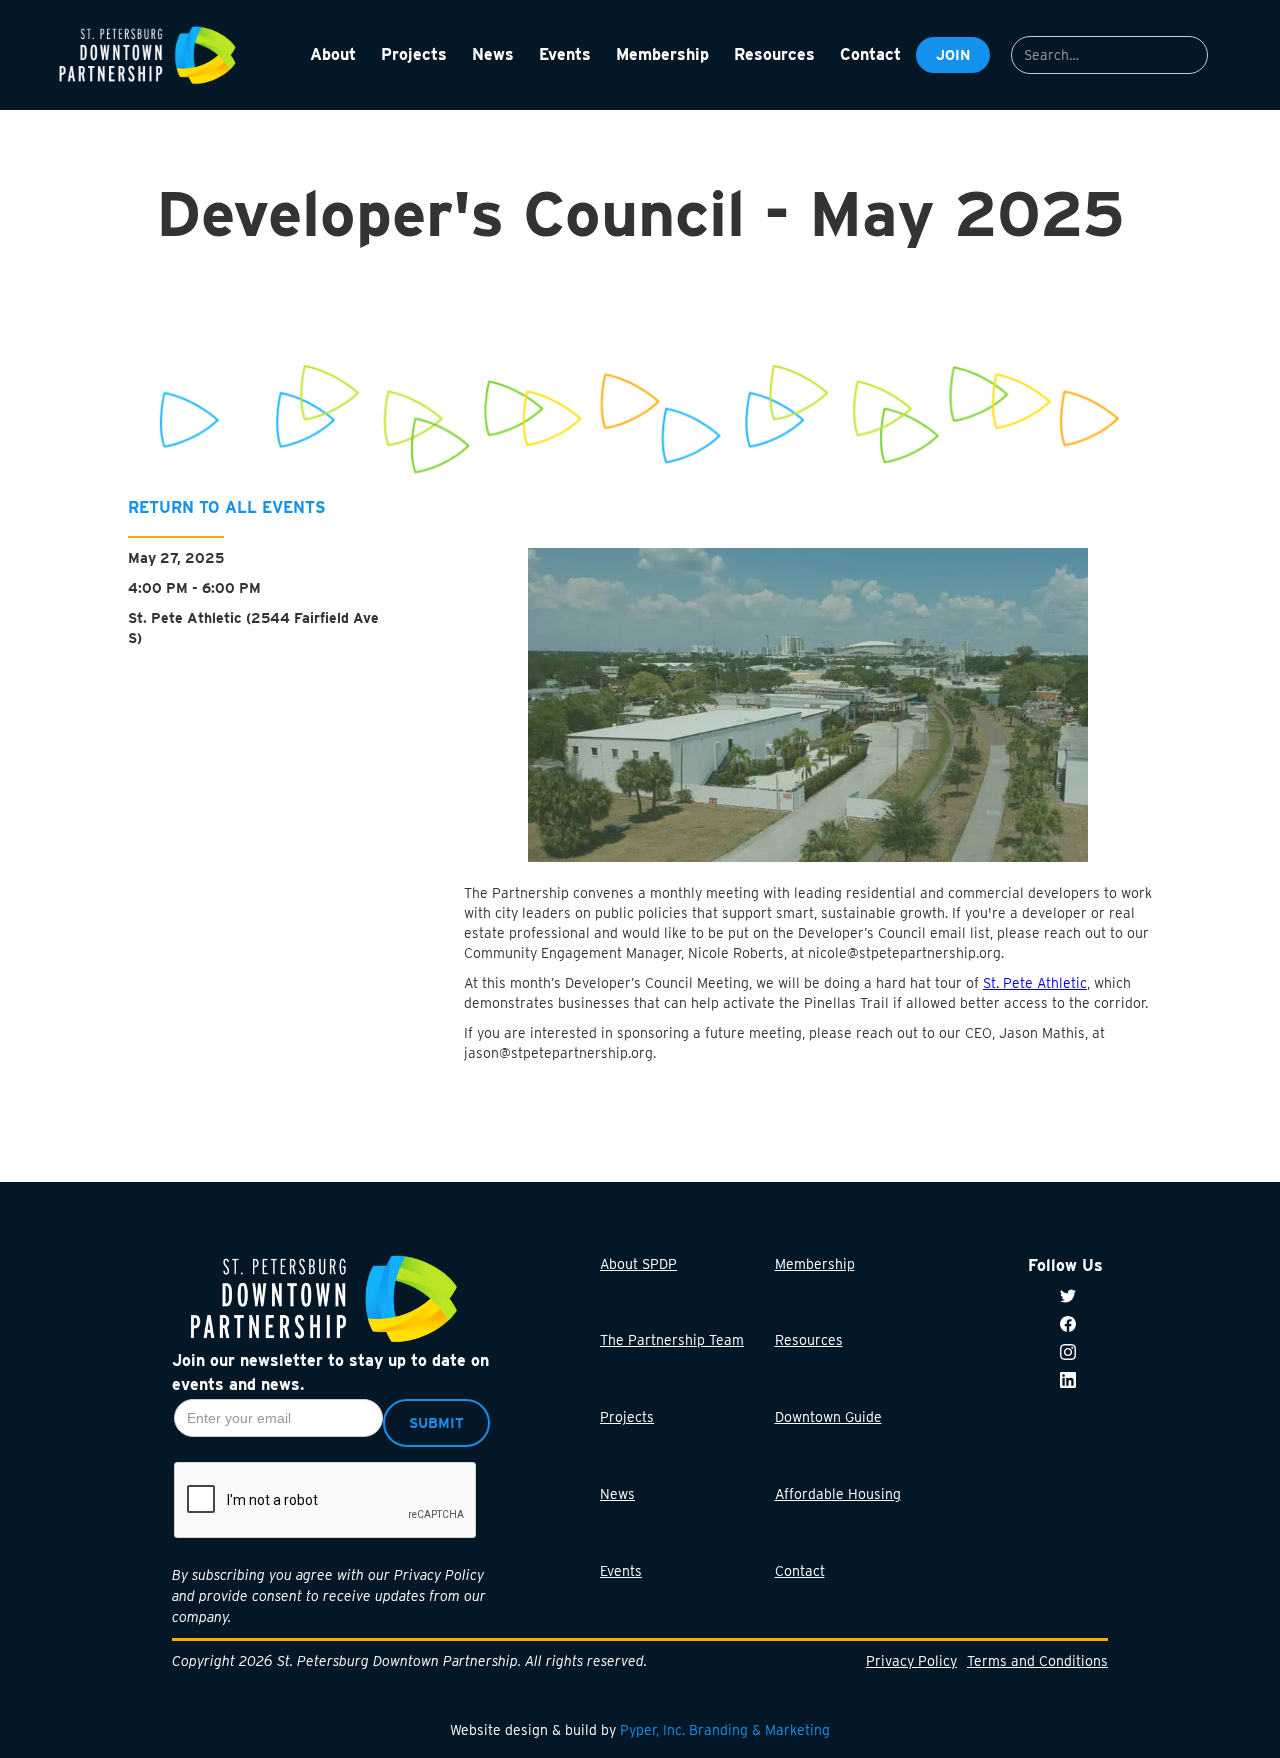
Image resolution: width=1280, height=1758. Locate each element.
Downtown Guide (828, 1418)
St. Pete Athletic (1035, 982)
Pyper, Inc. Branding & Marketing (725, 1730)
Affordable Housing (838, 1495)
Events (621, 1572)
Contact (800, 1572)
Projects (627, 1418)
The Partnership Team (672, 1341)
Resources (809, 1341)
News (617, 1495)
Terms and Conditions (1037, 1661)
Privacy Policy (911, 1661)
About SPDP (638, 1264)
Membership (815, 1264)
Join (953, 55)
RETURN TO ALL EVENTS (227, 507)
